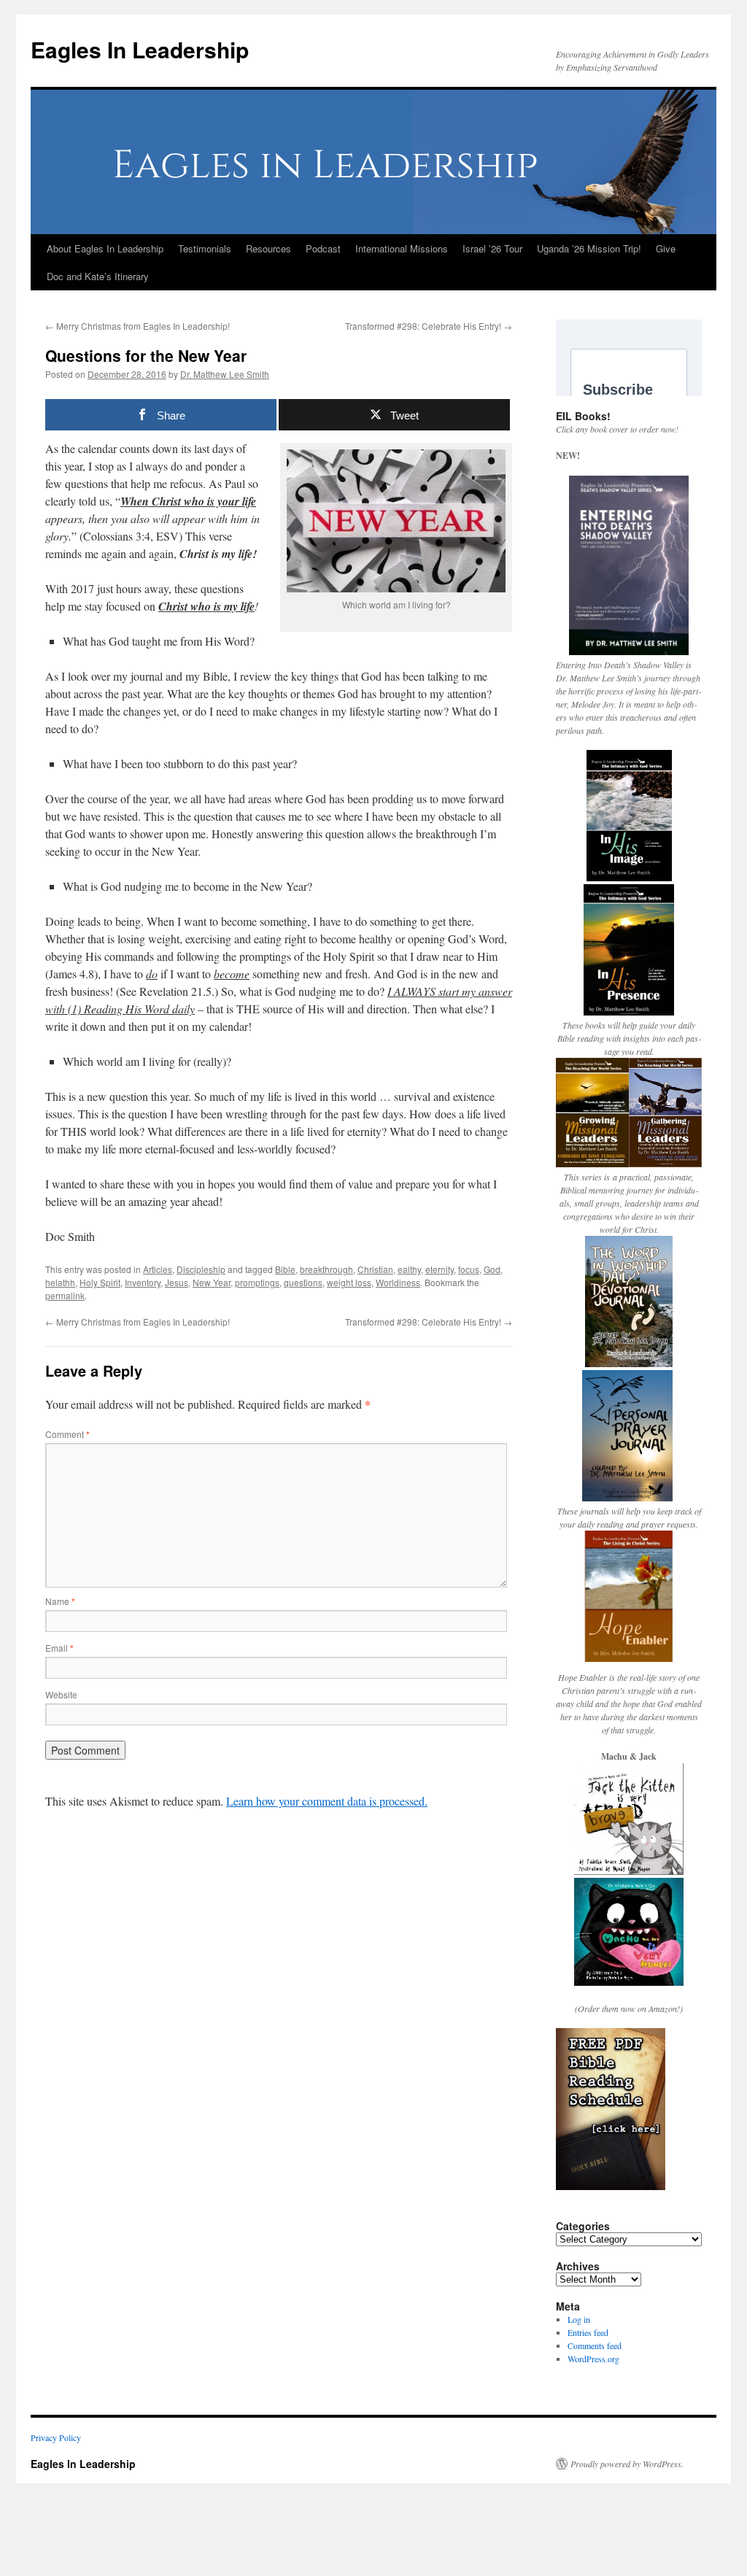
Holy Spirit (100, 1282)
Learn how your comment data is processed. (327, 1801)
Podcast (323, 248)
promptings (257, 1282)
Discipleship (201, 1269)
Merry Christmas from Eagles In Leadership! (138, 326)
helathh (60, 1282)
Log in (579, 2319)
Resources (268, 248)
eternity (440, 1269)
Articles (158, 1269)
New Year (212, 1282)
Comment (67, 1434)
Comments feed (595, 2345)
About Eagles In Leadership (105, 248)
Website (61, 1694)
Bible (285, 1269)
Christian (375, 1269)
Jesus (177, 1282)
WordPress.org (593, 2359)
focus (469, 1269)
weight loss (349, 1282)
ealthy (409, 1269)
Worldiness (398, 1282)
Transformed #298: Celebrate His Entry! (429, 326)
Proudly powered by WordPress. (627, 2464)
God (492, 1269)
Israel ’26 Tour (492, 248)
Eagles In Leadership (140, 49)
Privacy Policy (56, 2437)
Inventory (143, 1282)
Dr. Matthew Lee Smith (225, 374)
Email (59, 1648)
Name (60, 1601)
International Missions (402, 248)
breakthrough (326, 1269)
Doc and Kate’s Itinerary (98, 276)
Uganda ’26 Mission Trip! (589, 248)
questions (303, 1282)
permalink (65, 1295)
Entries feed (588, 2332)
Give (666, 248)
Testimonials (205, 248)
